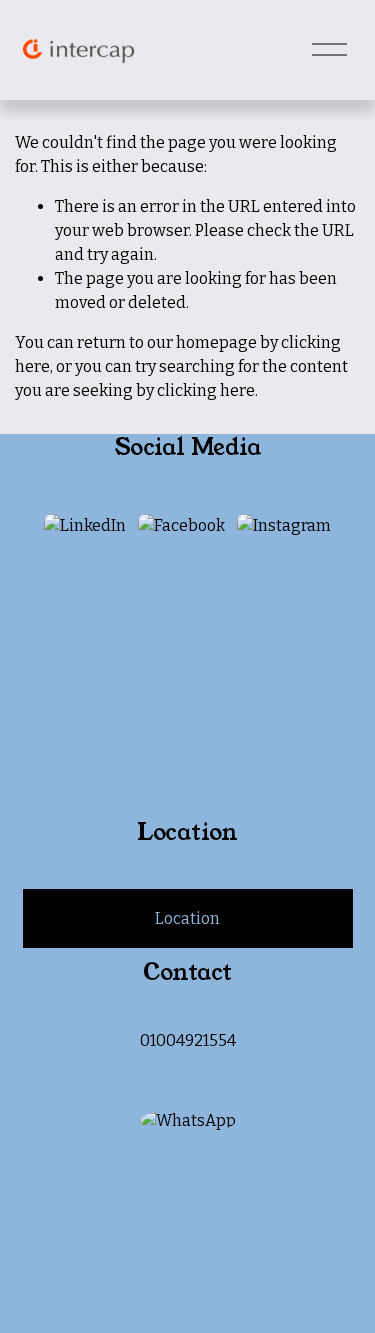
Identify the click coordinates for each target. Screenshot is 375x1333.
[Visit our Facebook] (181, 526)
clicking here (206, 390)
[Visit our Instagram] (284, 526)
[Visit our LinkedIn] (85, 526)
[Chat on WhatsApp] (188, 1120)
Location (187, 918)
